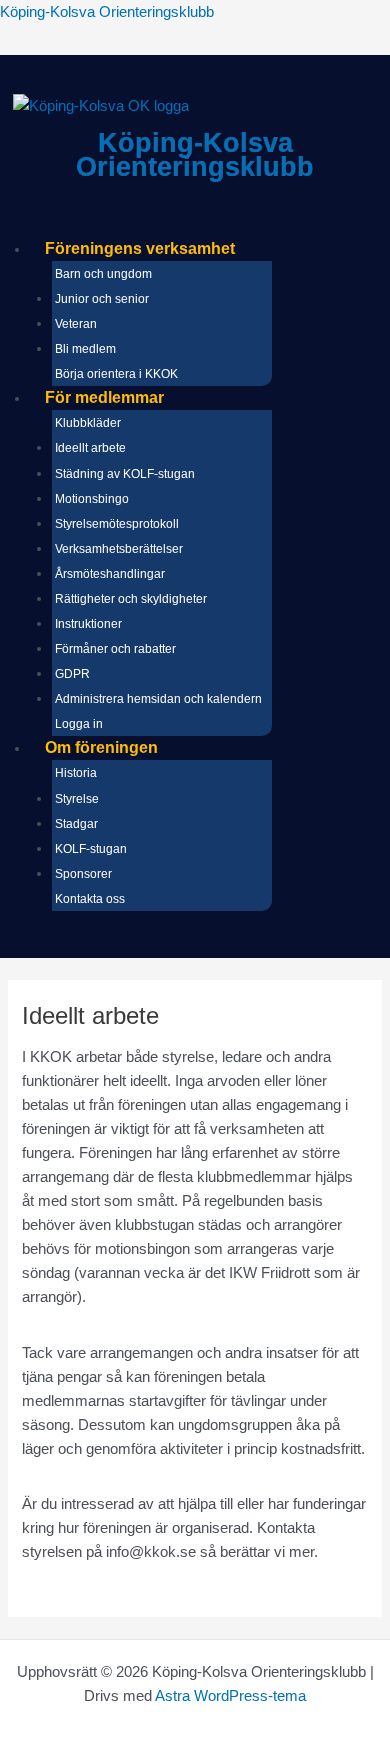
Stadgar (76, 824)
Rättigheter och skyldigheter (131, 599)
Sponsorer (83, 874)
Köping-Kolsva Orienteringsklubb (107, 12)
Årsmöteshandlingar (110, 574)
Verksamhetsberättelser (119, 549)
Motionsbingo (92, 499)
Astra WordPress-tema (230, 1696)
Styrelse (77, 799)
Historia (76, 773)
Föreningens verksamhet (140, 248)
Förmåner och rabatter (115, 649)
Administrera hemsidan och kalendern (158, 699)
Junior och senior (102, 299)
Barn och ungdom (103, 274)
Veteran (76, 324)
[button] (210, 249)
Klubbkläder (88, 423)
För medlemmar (104, 397)
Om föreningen (101, 747)
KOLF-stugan (91, 849)
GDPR (72, 674)
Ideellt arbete (90, 448)
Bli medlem (85, 349)
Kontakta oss (90, 899)
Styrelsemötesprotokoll (117, 524)
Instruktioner (88, 624)
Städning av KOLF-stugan (125, 474)
